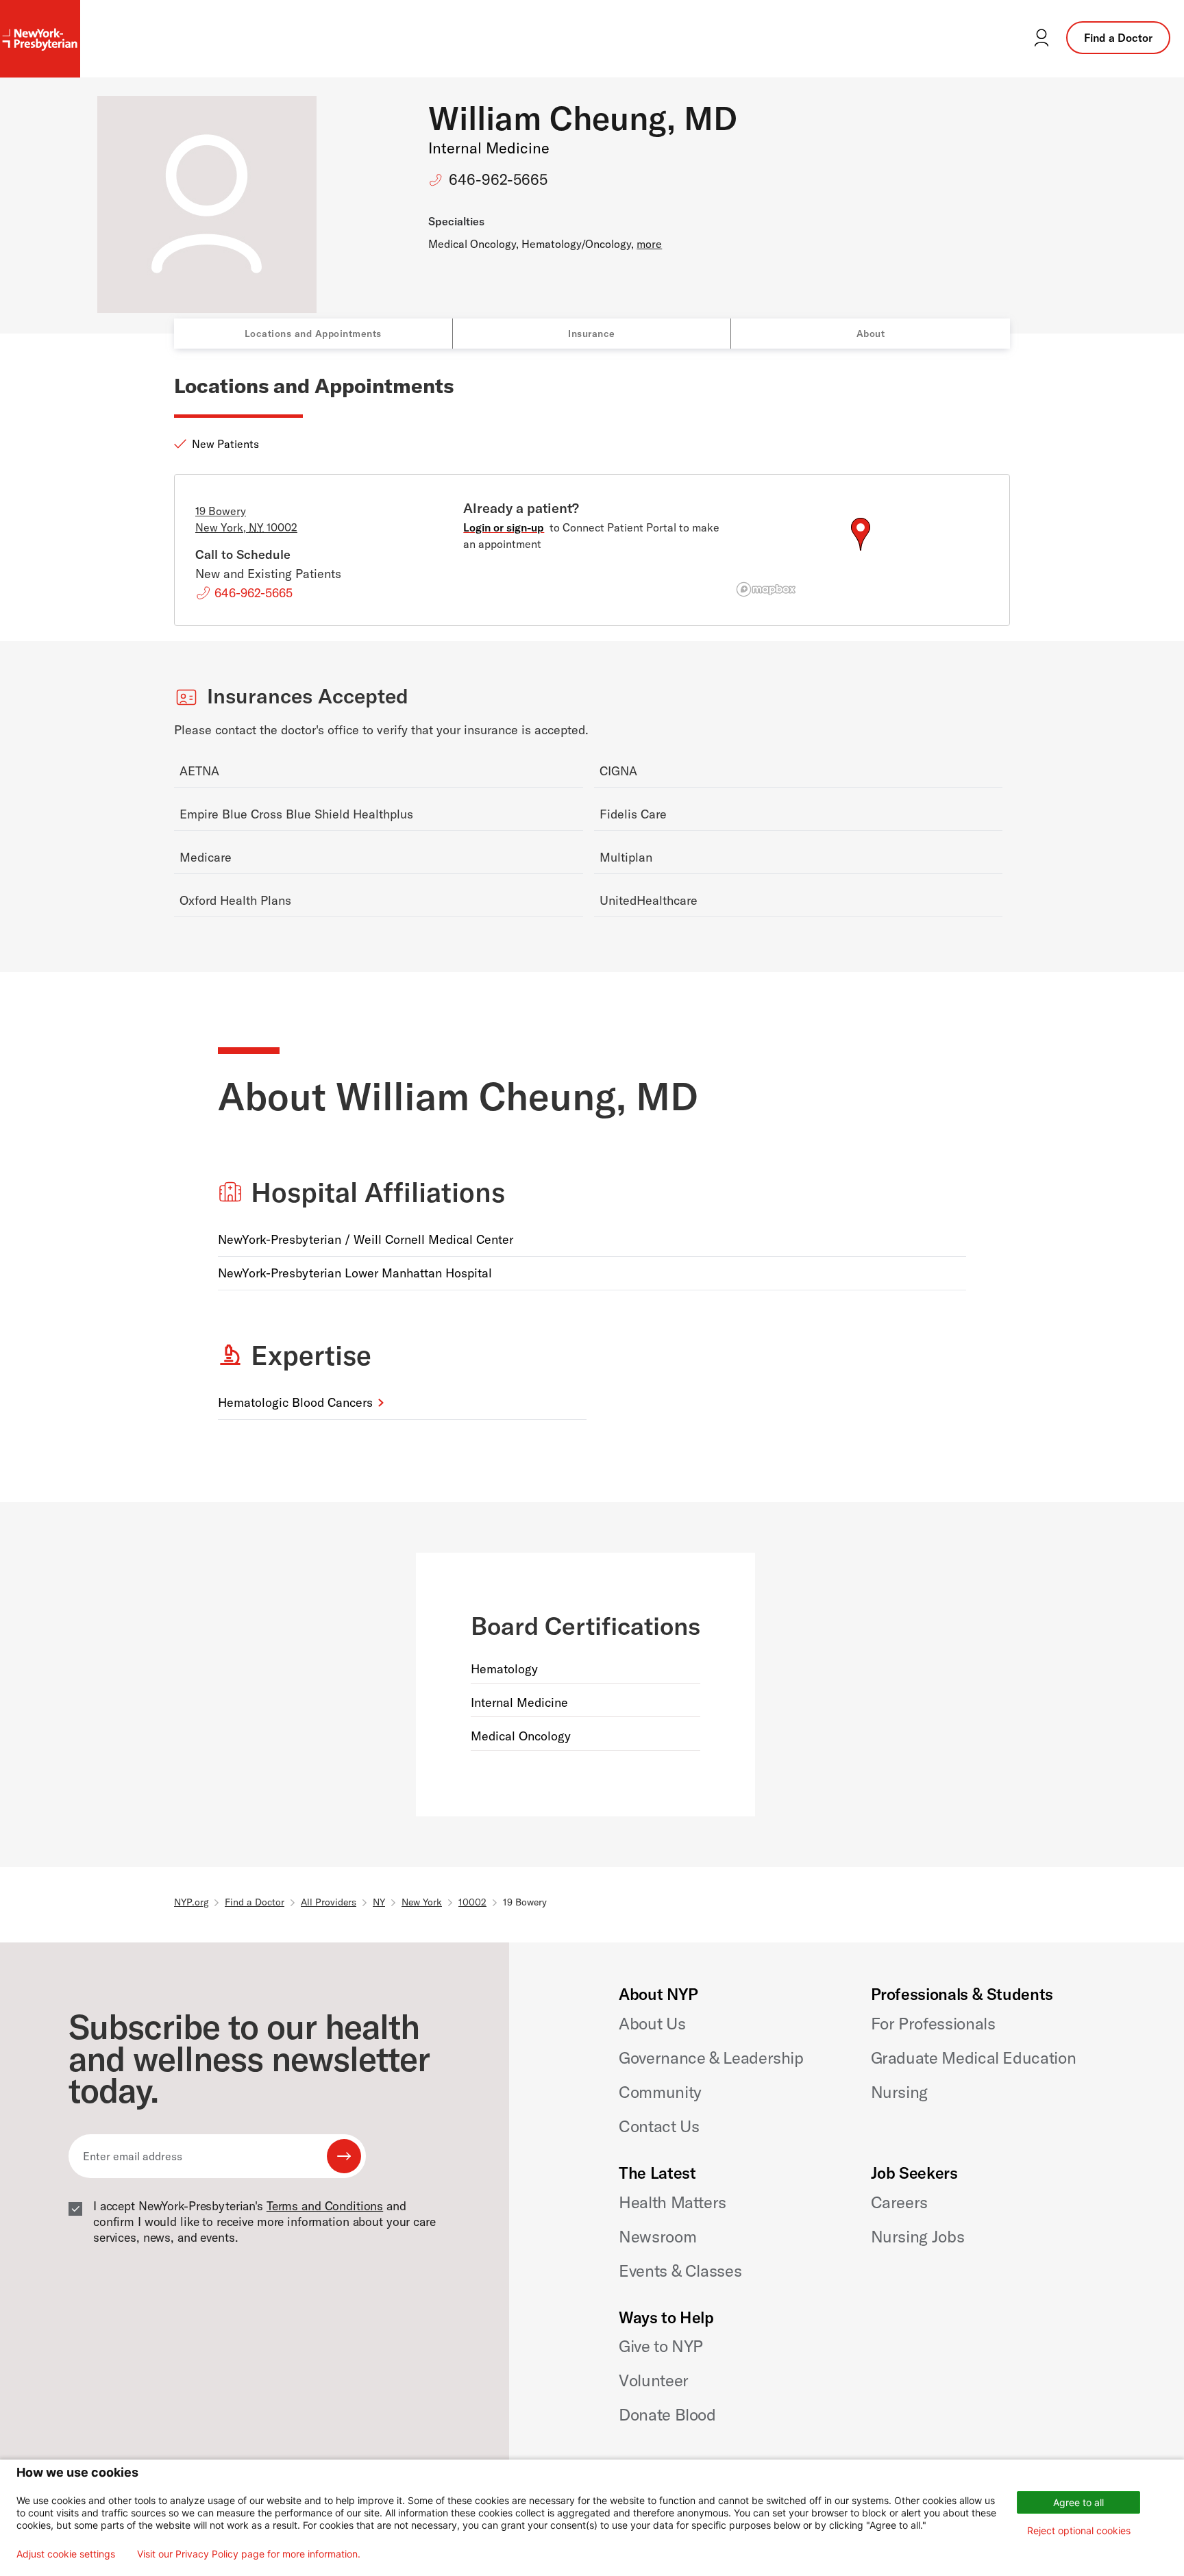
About (871, 334)
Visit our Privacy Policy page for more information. (249, 2554)
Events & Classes (680, 2271)
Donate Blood (667, 2414)
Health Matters (673, 2202)
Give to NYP (661, 2346)
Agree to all (1078, 2502)
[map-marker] (861, 534)
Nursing (899, 2092)
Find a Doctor (1118, 38)
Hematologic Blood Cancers (295, 1402)
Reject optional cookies (1079, 2530)
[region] (860, 551)
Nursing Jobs (918, 2236)
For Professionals (933, 2023)
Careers (899, 2202)
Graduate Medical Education (974, 2058)
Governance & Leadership (711, 2058)
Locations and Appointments (313, 334)
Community (660, 2092)
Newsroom (657, 2236)
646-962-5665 (498, 179)
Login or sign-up (504, 527)
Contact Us (659, 2126)
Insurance (592, 334)
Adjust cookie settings (66, 2554)
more (649, 244)
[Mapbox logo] (766, 589)
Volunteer (654, 2380)
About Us (652, 2023)
